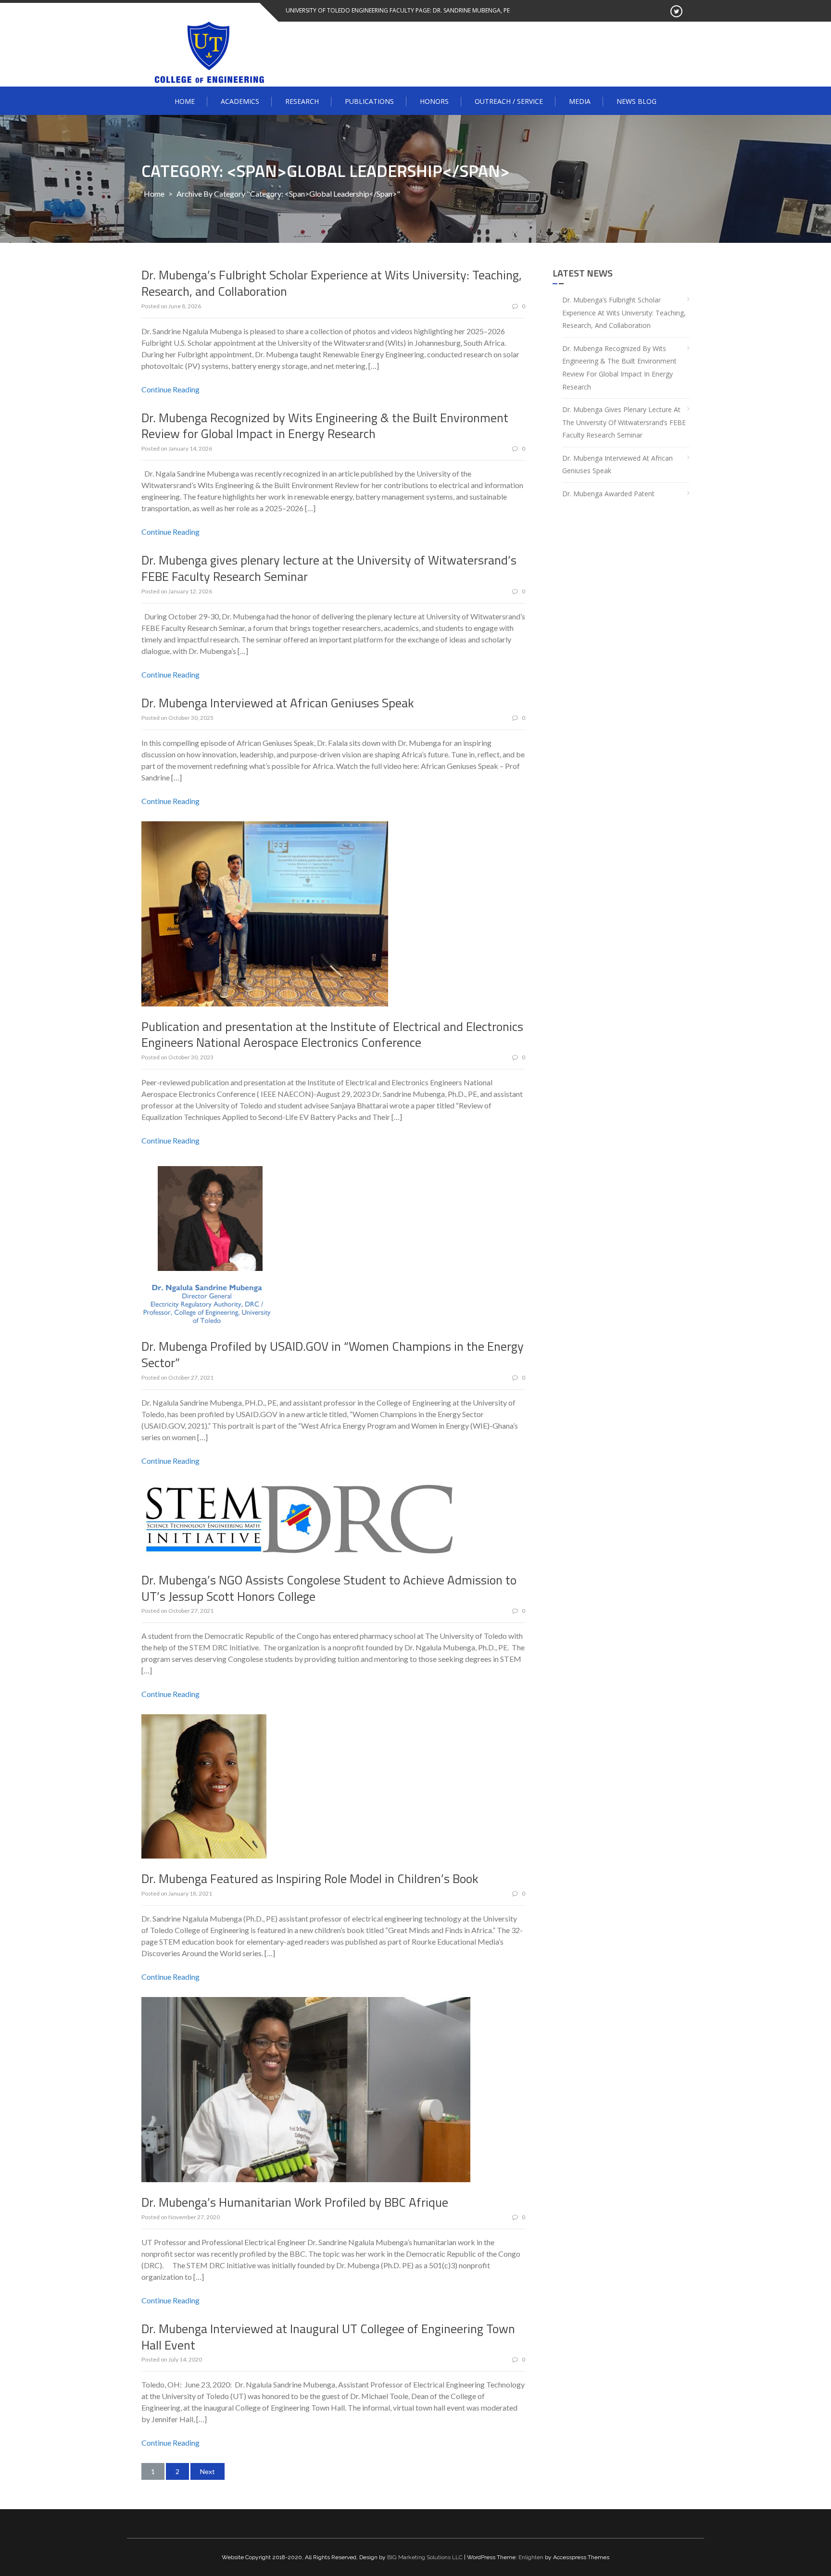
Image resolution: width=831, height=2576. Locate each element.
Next (208, 2471)
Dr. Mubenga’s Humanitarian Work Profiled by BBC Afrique (295, 2202)
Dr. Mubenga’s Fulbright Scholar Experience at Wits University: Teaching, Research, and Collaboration (332, 283)
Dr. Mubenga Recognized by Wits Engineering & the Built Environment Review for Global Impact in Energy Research (325, 426)
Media (580, 101)
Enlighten (531, 2557)
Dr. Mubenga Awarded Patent (608, 494)
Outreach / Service (509, 101)
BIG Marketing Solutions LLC (425, 2557)
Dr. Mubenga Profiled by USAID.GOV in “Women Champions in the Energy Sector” (333, 1354)
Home (185, 101)
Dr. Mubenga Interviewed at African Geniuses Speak (278, 703)
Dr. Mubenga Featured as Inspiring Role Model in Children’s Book (310, 1879)
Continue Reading (170, 389)
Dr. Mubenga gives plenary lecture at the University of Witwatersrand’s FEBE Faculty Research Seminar (329, 568)
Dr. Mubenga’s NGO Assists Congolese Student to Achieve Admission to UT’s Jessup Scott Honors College (329, 1588)
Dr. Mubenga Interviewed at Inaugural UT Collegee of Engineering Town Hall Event (328, 2337)
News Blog (636, 101)
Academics (240, 101)
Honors (434, 101)
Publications (369, 101)
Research (302, 101)
